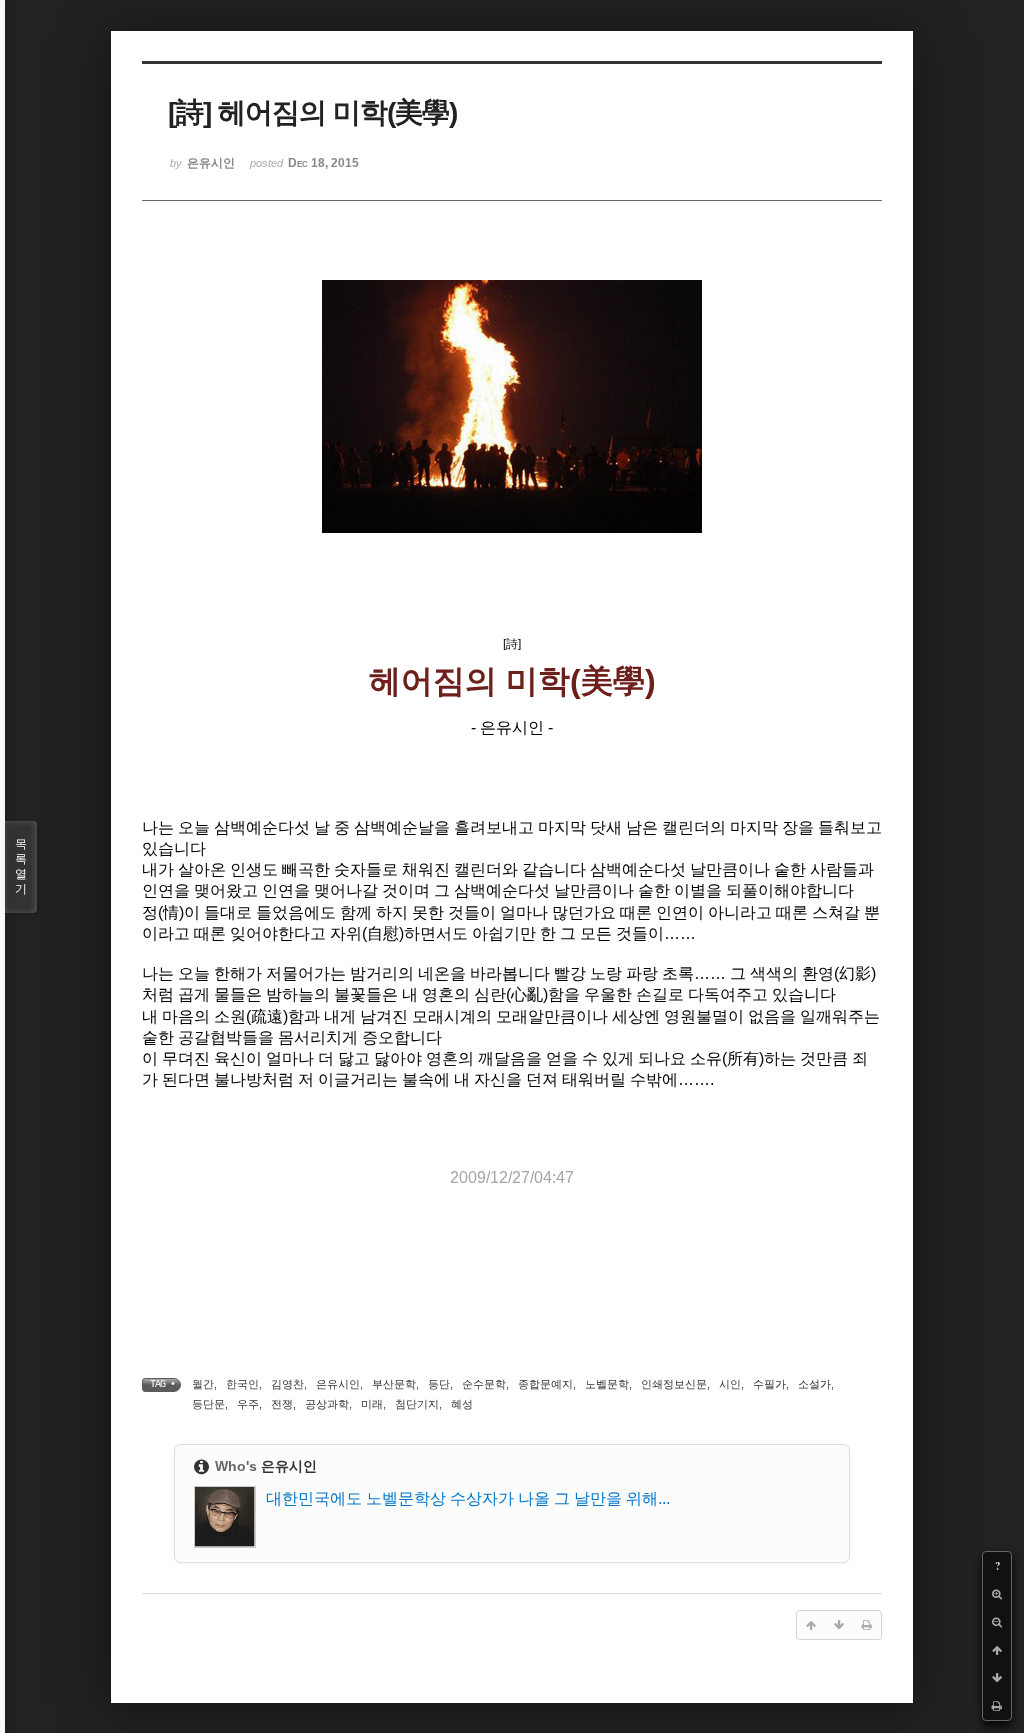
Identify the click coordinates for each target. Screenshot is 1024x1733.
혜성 (462, 1404)
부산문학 (394, 1384)
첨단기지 (417, 1404)
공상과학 (327, 1404)
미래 (372, 1404)
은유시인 (338, 1384)
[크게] (997, 1594)
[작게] (997, 1622)
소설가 (814, 1384)
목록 (21, 866)
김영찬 (287, 1384)
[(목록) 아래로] (997, 1678)
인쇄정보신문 (674, 1384)
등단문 (208, 1404)
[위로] (997, 1650)
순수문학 (484, 1384)
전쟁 (282, 1404)
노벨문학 (607, 1384)
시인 (730, 1384)
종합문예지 (545, 1384)
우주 (248, 1404)
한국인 (242, 1384)
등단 (439, 1384)
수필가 (769, 1384)
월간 (203, 1384)
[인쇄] (997, 1706)
